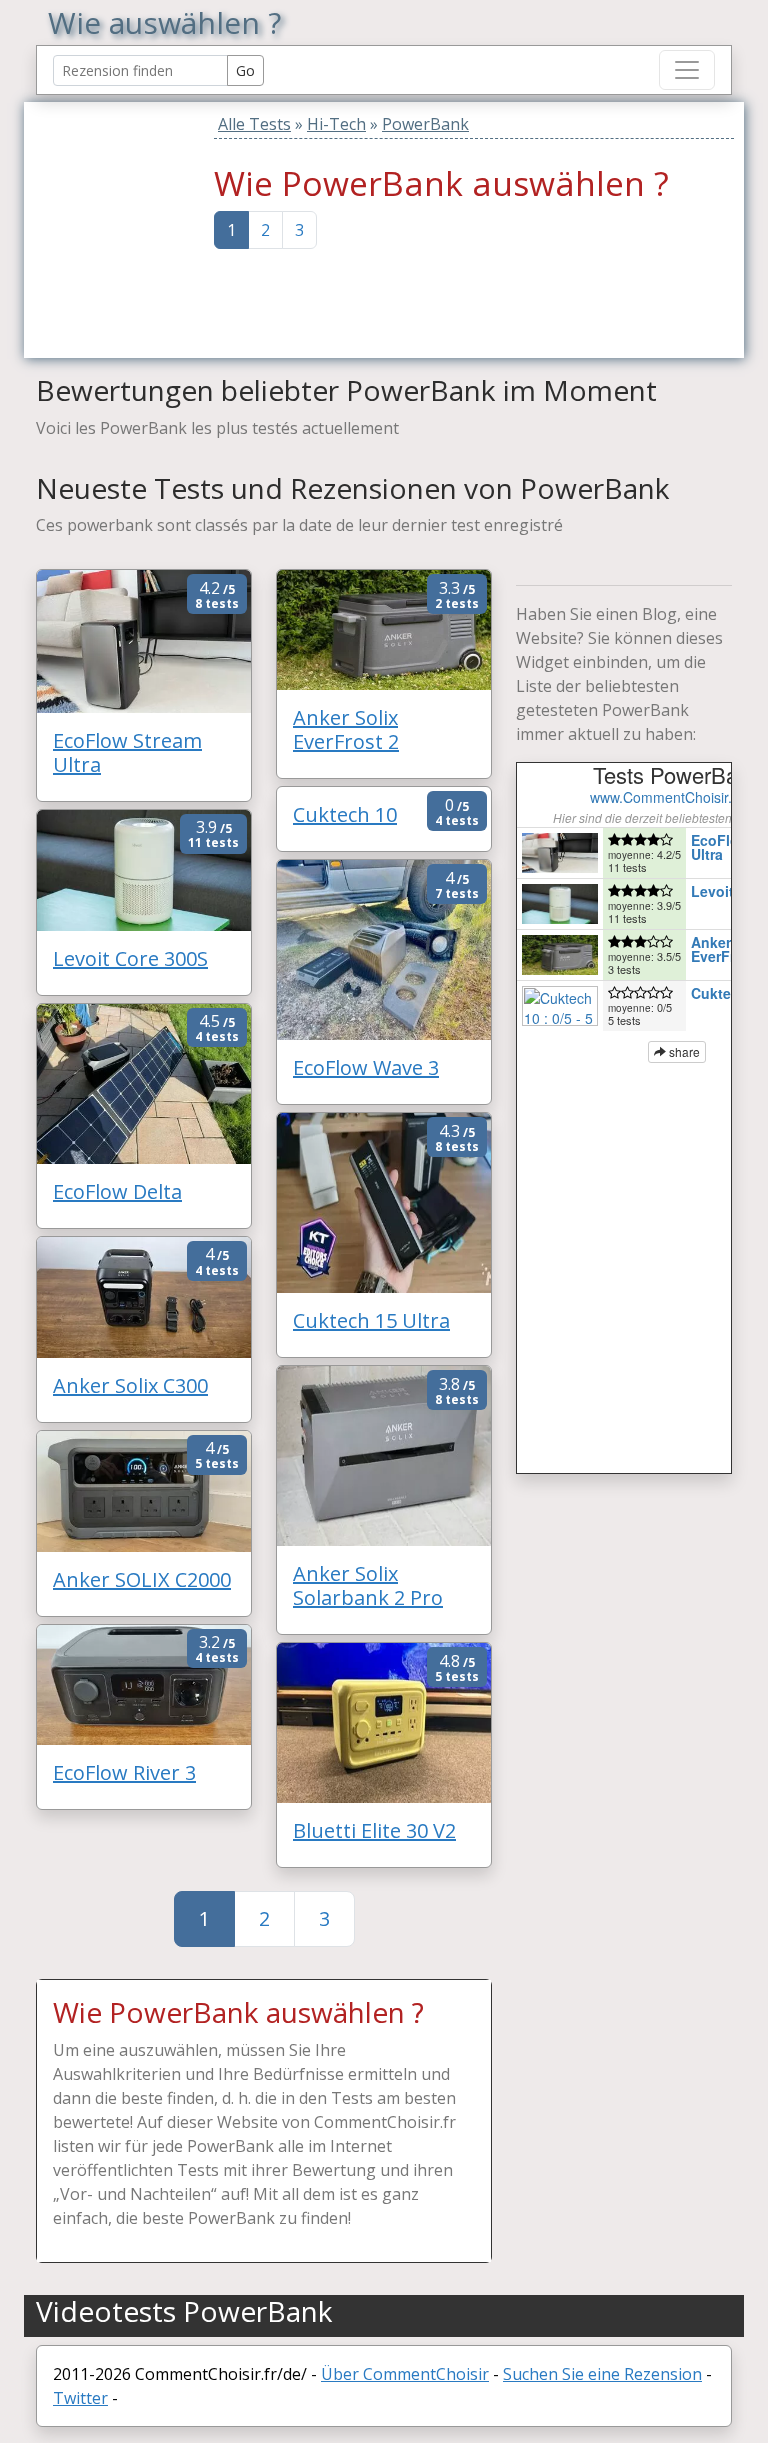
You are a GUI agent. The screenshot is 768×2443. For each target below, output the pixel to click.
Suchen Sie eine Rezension (602, 2374)
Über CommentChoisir (405, 2374)
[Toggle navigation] (687, 70)
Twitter (80, 2398)
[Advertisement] (161, 227)
